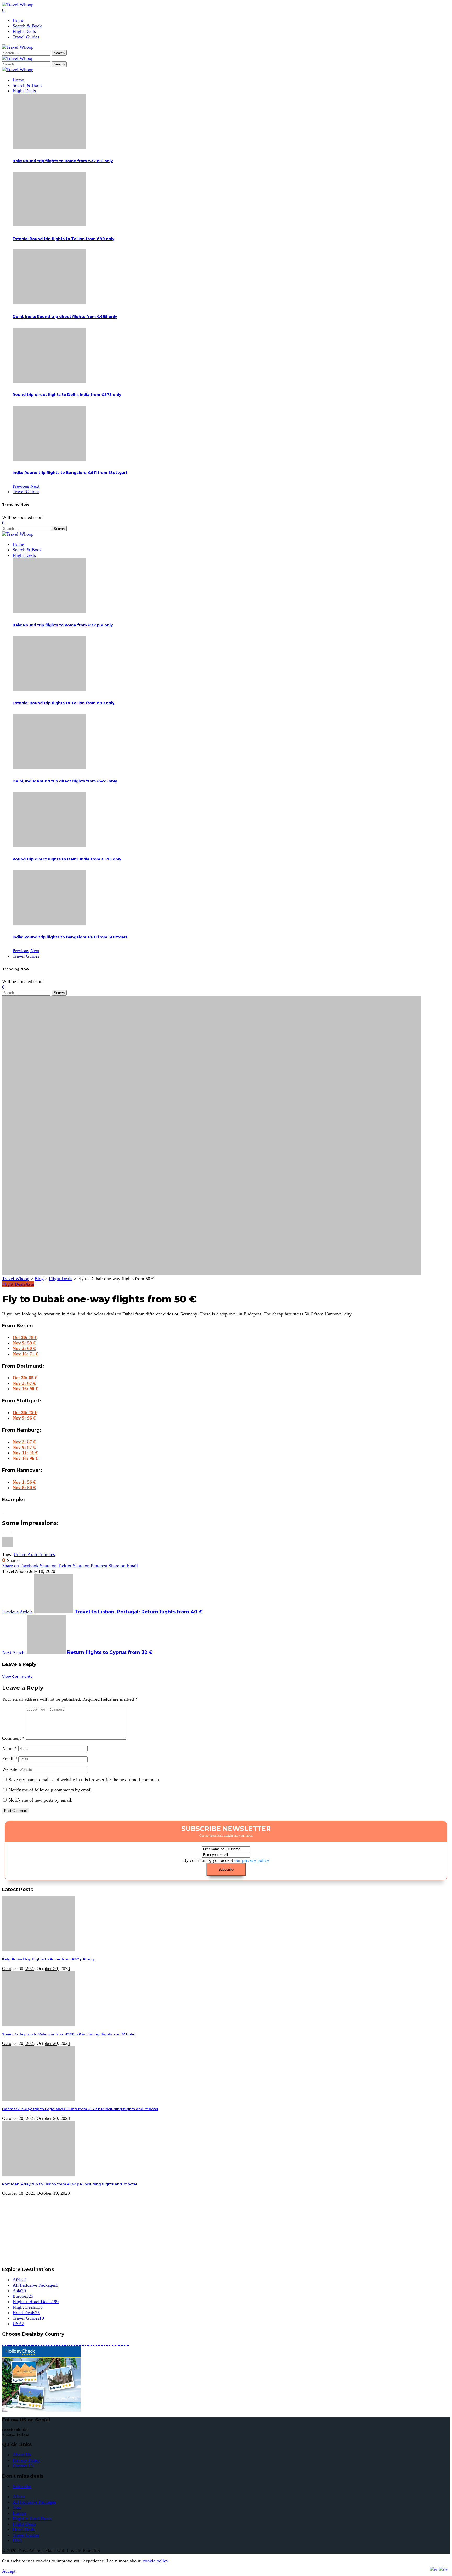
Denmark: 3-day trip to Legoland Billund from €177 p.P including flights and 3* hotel (80, 2109)
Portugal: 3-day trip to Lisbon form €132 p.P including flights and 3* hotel (70, 2184)
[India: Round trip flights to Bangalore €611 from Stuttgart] (49, 459)
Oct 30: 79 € (25, 1412)
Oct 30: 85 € (25, 1378)
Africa (20, 2280)
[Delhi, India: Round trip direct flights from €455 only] (49, 303)
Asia (30, 1284)
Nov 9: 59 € (24, 1343)
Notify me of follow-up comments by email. (51, 1790)
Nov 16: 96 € (25, 1458)
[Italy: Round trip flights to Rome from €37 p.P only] (49, 147)
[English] (434, 2569)
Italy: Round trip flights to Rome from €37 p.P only (63, 161)
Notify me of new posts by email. (41, 1800)
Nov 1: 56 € (24, 1482)
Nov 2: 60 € (24, 1348)
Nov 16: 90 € (25, 1389)
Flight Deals (14, 1284)
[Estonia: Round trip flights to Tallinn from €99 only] (49, 225)
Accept (9, 2571)
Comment (13, 1738)
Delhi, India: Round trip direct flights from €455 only (65, 317)
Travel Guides (28, 2318)
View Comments (17, 1676)
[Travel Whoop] (18, 70)
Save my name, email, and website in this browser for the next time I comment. (84, 1780)
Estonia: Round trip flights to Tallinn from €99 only (63, 239)
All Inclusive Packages (35, 2285)
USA (18, 2324)
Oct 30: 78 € (25, 1337)
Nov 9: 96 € (24, 1418)
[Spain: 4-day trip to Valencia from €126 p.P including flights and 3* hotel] (39, 2025)
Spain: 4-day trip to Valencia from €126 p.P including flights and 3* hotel (69, 2034)
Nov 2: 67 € (24, 1383)
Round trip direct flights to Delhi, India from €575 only (67, 395)
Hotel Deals (26, 2313)
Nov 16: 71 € (25, 1354)
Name (10, 1748)
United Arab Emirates (34, 1554)
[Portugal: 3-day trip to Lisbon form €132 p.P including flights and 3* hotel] (39, 2175)
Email (10, 1759)
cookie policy (156, 2561)
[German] (443, 2569)
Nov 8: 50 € (24, 1488)
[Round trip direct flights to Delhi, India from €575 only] (49, 381)
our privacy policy (252, 1860)
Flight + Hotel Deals (36, 2302)
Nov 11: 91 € (25, 1453)
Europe (23, 2296)
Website (10, 1769)
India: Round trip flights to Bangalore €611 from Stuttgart (70, 473)
